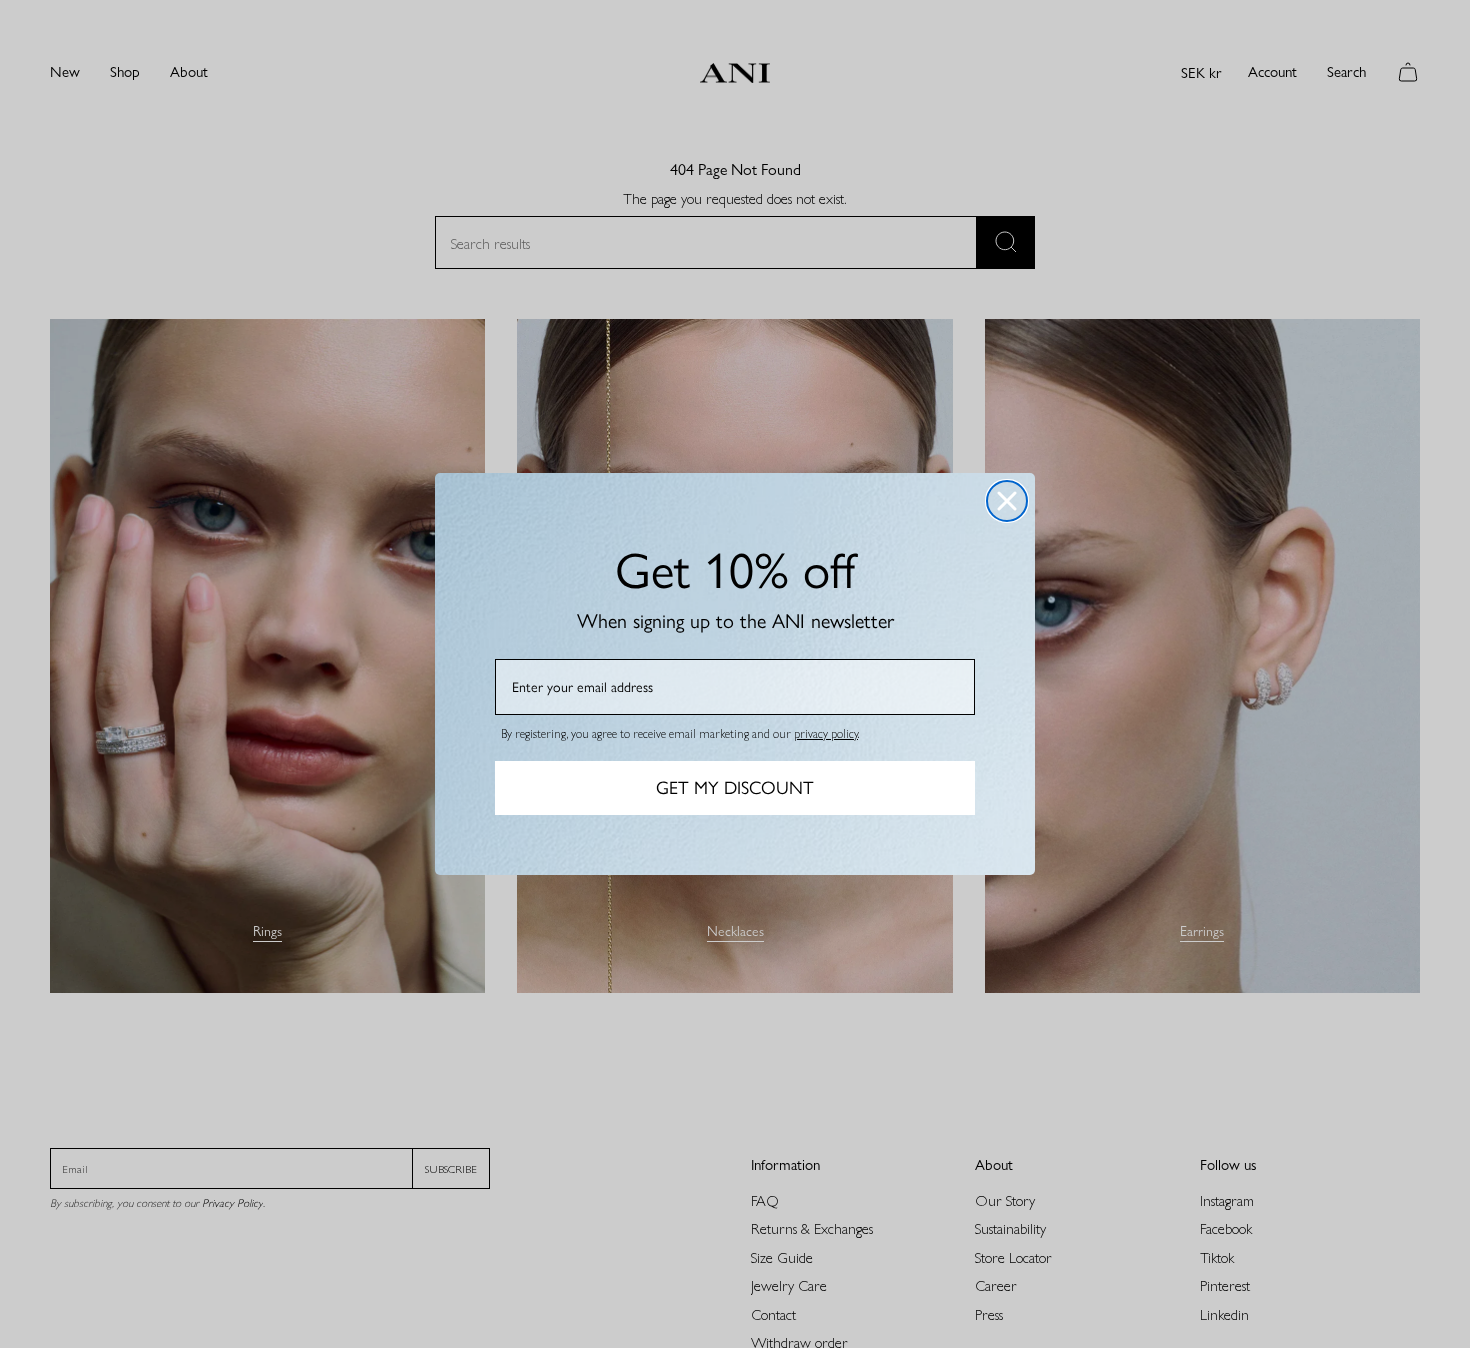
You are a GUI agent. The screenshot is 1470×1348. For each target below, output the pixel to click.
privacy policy (826, 733)
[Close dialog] (1007, 501)
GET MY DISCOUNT (735, 788)
